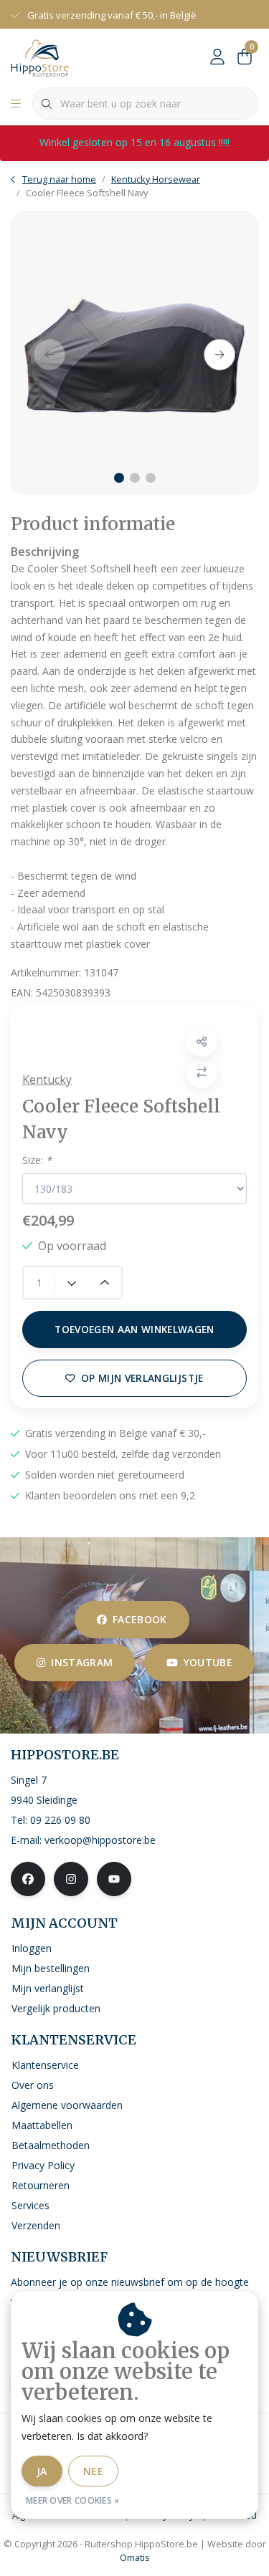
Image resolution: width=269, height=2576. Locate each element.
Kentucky (47, 1080)
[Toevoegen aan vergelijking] (202, 1073)
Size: (37, 1160)
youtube (207, 1662)
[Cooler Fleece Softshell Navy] (134, 353)
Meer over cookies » (73, 2500)
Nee (93, 2471)
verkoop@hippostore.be (100, 1840)
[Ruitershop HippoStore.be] (40, 57)
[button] (202, 1042)
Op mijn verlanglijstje (142, 1378)
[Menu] (16, 104)
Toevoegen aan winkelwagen (134, 1329)
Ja (42, 2471)
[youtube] (114, 1879)
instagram (82, 1662)
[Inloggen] (217, 57)
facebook (140, 1619)
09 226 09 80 (60, 1820)
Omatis (135, 2557)
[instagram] (71, 1879)
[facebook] (28, 1879)
